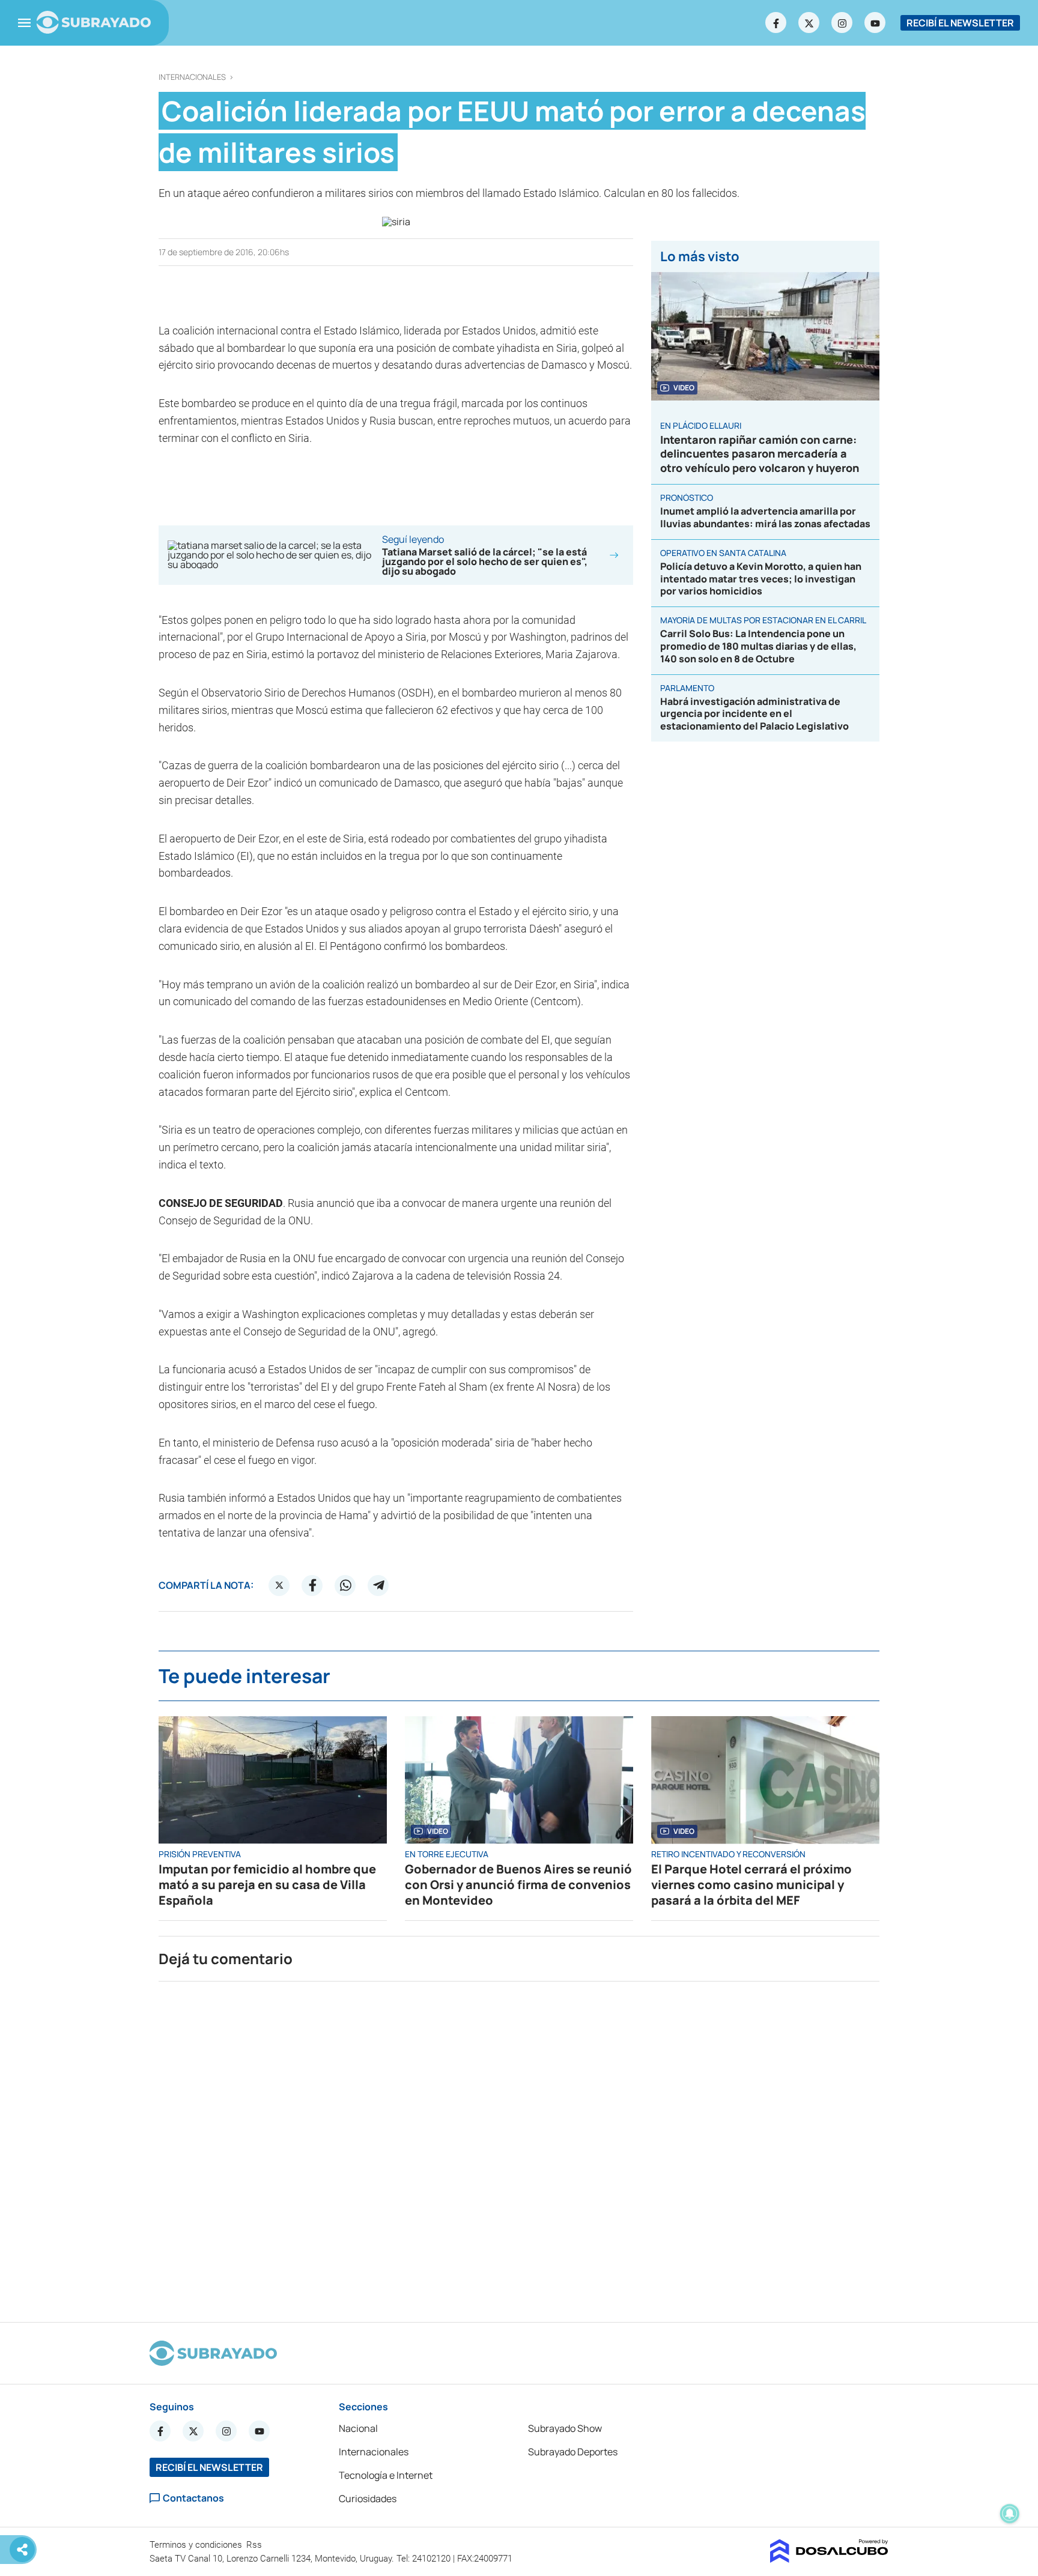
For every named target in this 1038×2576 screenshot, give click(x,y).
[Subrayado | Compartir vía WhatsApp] (345, 1585)
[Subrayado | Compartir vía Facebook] (312, 1585)
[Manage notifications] (1010, 2514)
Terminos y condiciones (197, 2545)
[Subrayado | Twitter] (809, 23)
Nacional (358, 2428)
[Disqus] (519, 2147)
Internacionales (192, 77)
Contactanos (193, 2498)
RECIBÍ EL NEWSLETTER (960, 23)
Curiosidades (368, 2499)
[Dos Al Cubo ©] (829, 2559)
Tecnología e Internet (386, 2475)
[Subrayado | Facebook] (776, 23)
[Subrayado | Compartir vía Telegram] (378, 1585)
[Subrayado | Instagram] (842, 23)
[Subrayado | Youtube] (875, 23)
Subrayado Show (565, 2428)
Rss (255, 2545)
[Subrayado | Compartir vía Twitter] (279, 1585)
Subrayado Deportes (573, 2452)
